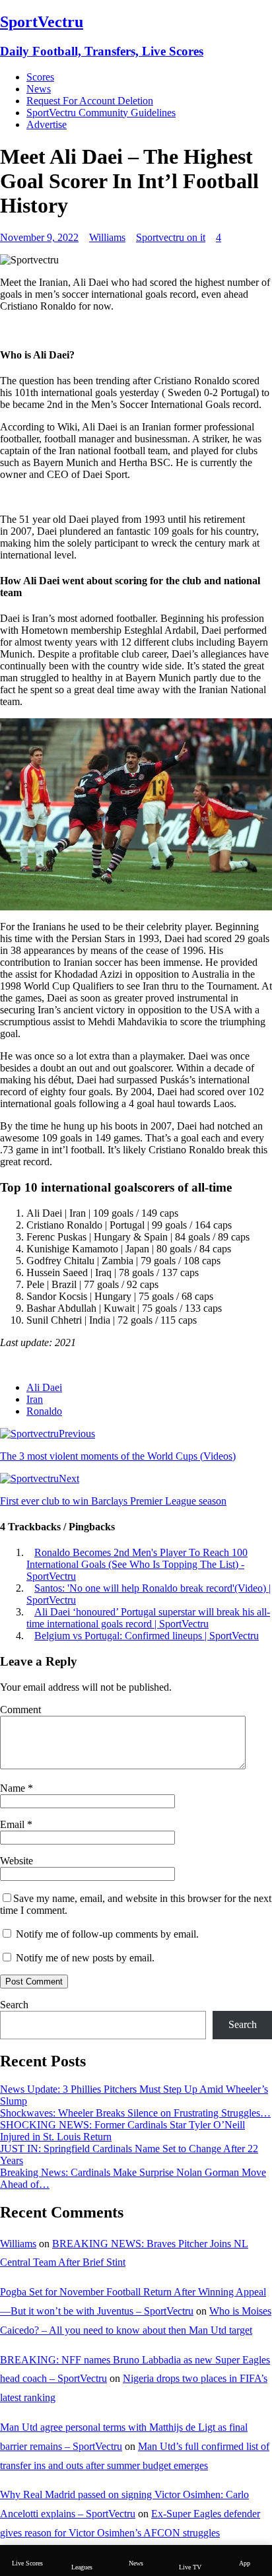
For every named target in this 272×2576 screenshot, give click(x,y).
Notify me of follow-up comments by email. (107, 1934)
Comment (20, 1710)
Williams (107, 237)
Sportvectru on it (171, 237)
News (39, 89)
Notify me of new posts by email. (85, 1958)
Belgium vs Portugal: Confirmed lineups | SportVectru (147, 1636)
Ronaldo (44, 1411)
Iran (35, 1399)
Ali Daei (44, 1387)
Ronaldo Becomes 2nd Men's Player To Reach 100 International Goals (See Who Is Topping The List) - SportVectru (137, 1564)
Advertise (47, 124)
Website (17, 1861)
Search (14, 2005)
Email (14, 1824)
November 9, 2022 (39, 237)
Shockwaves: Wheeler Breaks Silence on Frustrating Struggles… (135, 2113)
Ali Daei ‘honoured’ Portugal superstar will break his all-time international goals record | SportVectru (148, 1618)
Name (14, 1788)
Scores (40, 77)
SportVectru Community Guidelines (101, 113)
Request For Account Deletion (90, 101)
